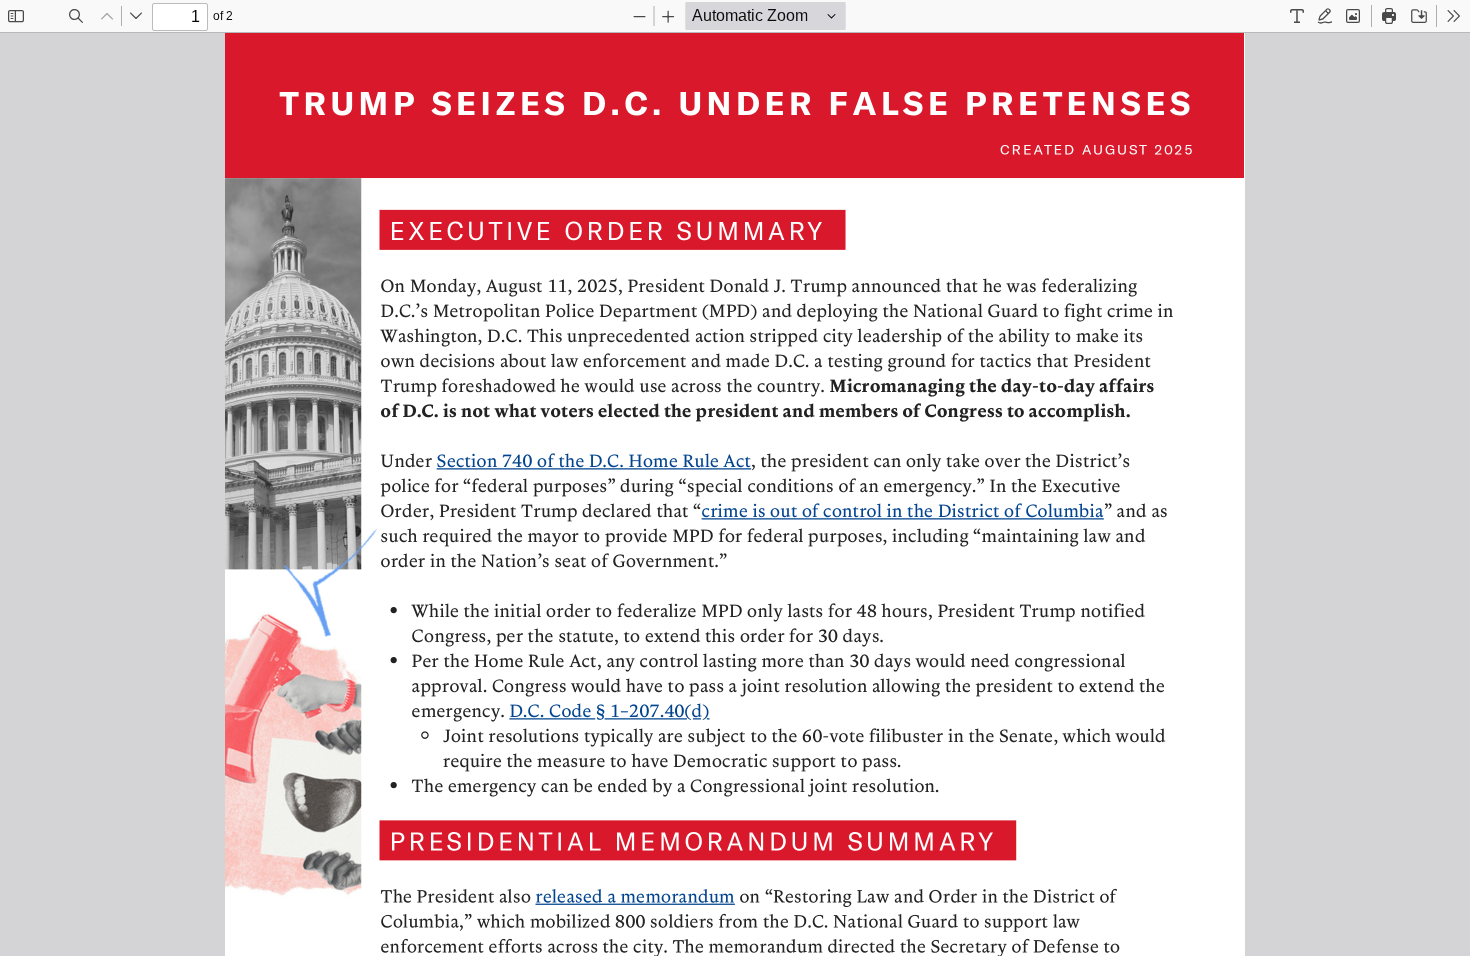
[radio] (1297, 16)
